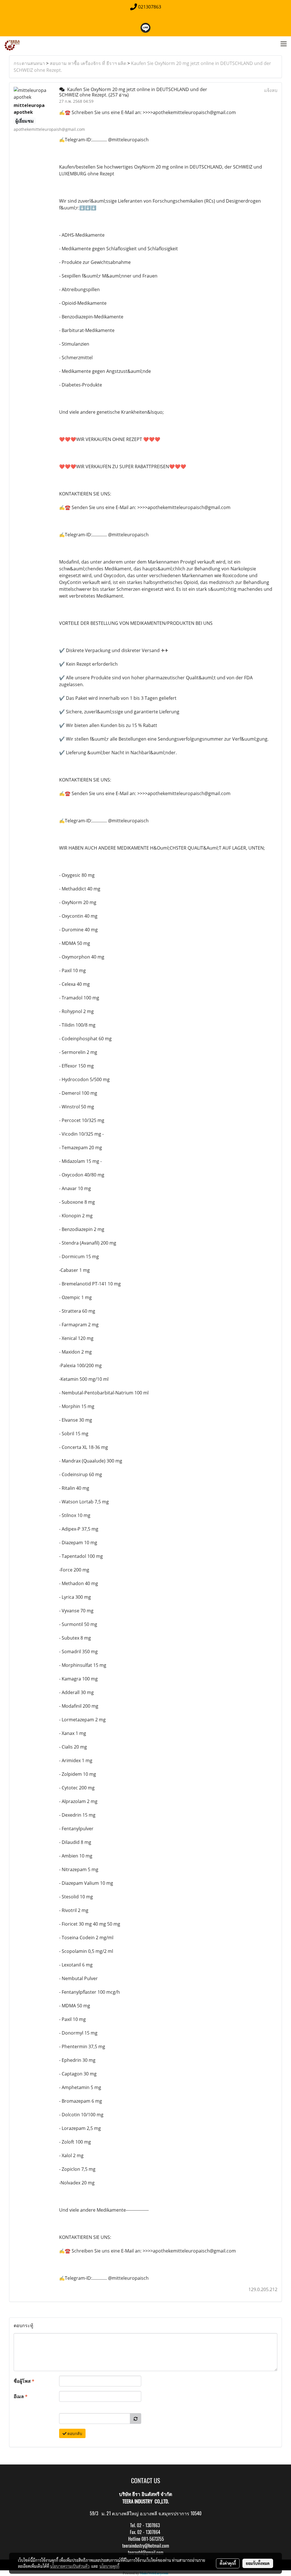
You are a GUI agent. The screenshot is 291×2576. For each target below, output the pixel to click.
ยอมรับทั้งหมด (258, 2563)
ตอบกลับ (74, 2433)
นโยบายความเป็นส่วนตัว (70, 2566)
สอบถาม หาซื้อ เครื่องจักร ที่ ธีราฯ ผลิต (88, 63)
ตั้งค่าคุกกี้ (228, 2563)
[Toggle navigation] (284, 44)
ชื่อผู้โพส (24, 2381)
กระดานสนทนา (29, 63)
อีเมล (21, 2396)
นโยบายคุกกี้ (109, 2566)
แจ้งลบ (271, 90)
